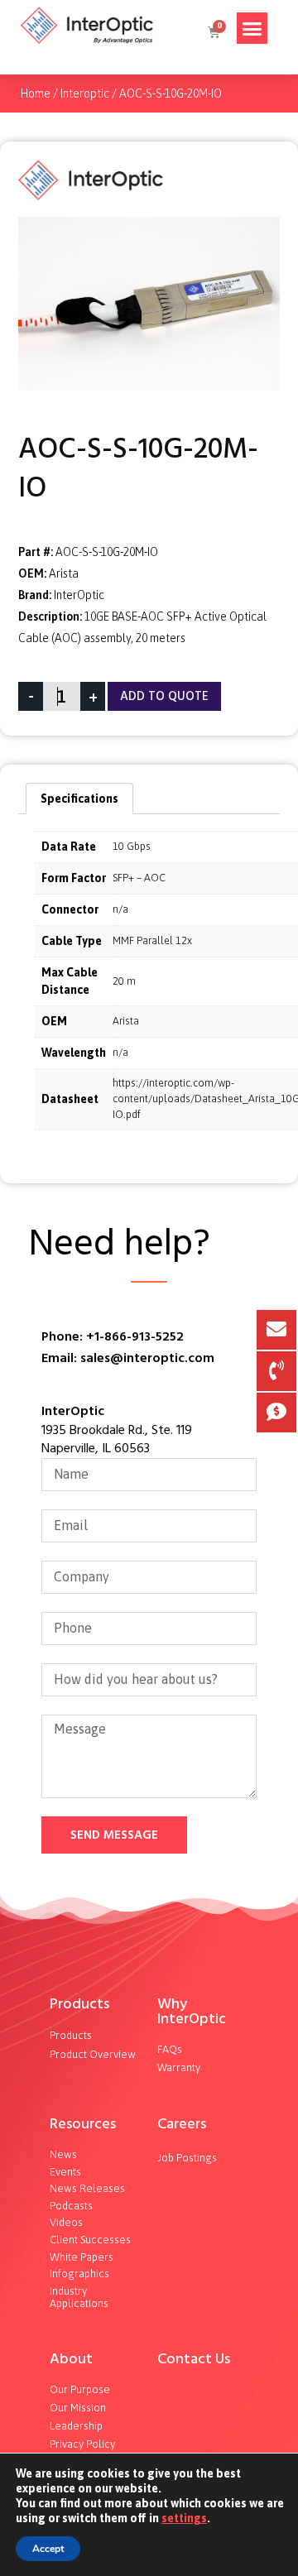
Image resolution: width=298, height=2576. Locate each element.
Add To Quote (164, 696)
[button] (252, 28)
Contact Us (194, 2359)
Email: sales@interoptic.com (128, 1358)
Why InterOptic (192, 2011)
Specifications (79, 799)
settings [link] (184, 2518)
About (71, 2359)
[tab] (79, 799)
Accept (48, 2549)
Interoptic (85, 94)
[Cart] (213, 32)
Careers (182, 2124)
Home (36, 94)
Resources (83, 2124)
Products (79, 2004)
